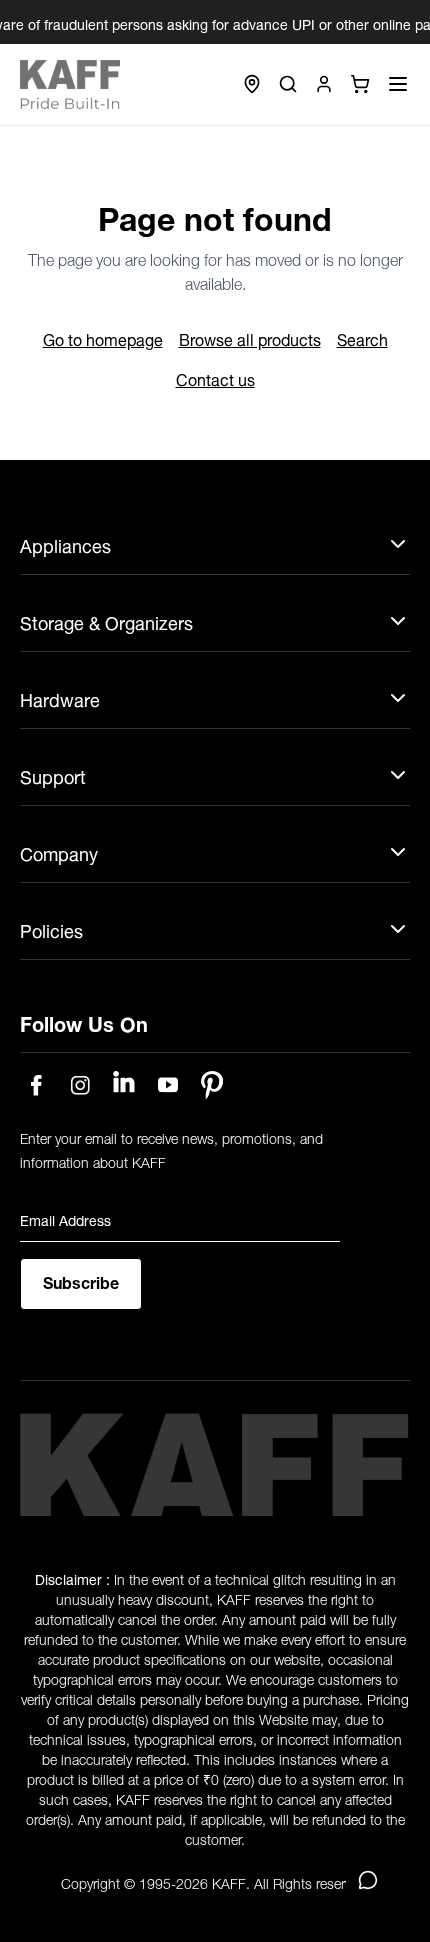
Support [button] (53, 776)
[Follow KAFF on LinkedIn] (124, 1085)
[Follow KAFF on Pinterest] (212, 1085)
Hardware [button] (60, 699)
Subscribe (81, 1280)
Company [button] (59, 853)
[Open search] (288, 84)
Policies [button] (51, 930)
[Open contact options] (368, 1880)
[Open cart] (360, 84)
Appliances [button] (65, 545)
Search (362, 338)
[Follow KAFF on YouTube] (168, 1085)
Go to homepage (103, 338)
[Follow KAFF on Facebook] (36, 1085)
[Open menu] (398, 84)
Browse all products (250, 338)
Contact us (215, 378)
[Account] (324, 84)
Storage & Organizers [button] (106, 622)
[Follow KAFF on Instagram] (80, 1085)
